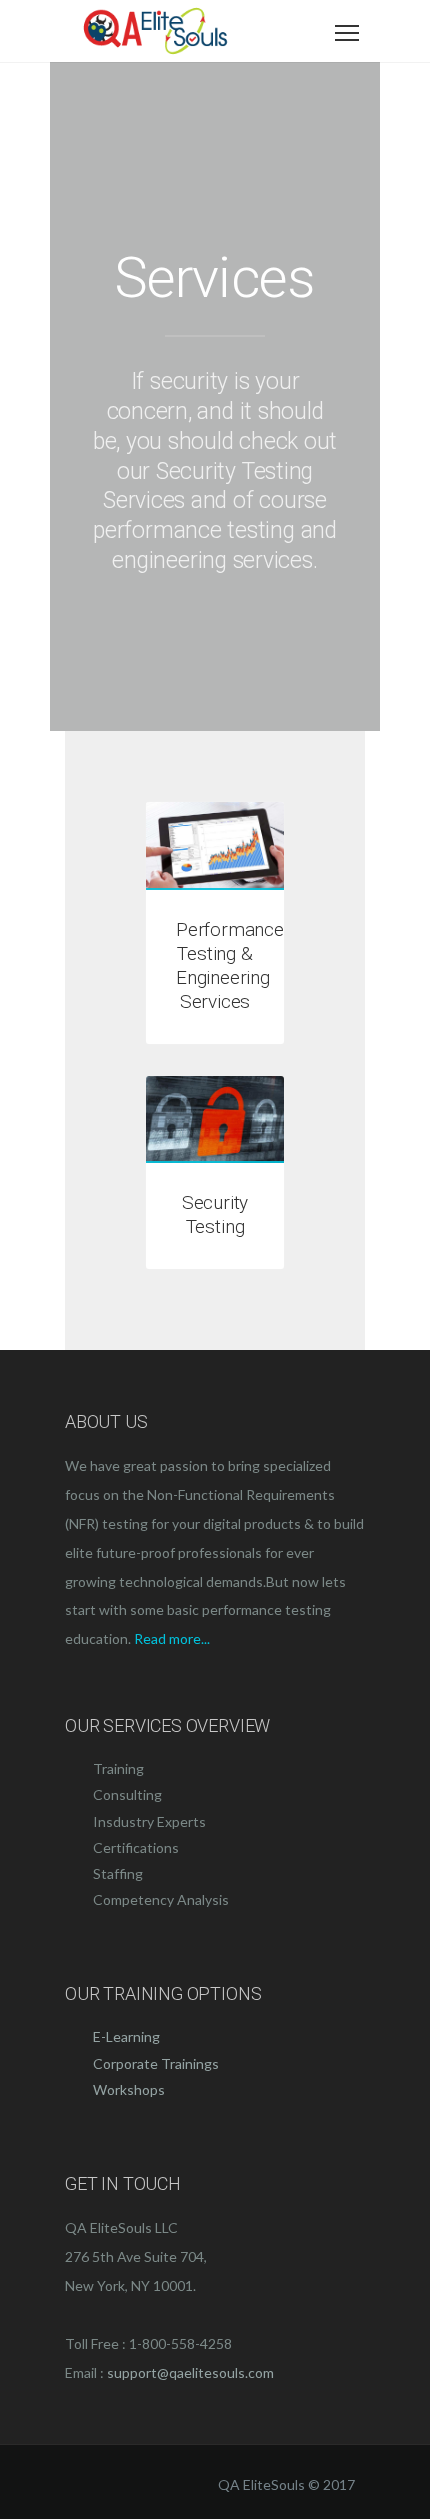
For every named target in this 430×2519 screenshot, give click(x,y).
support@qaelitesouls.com (190, 2372)
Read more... (172, 1638)
